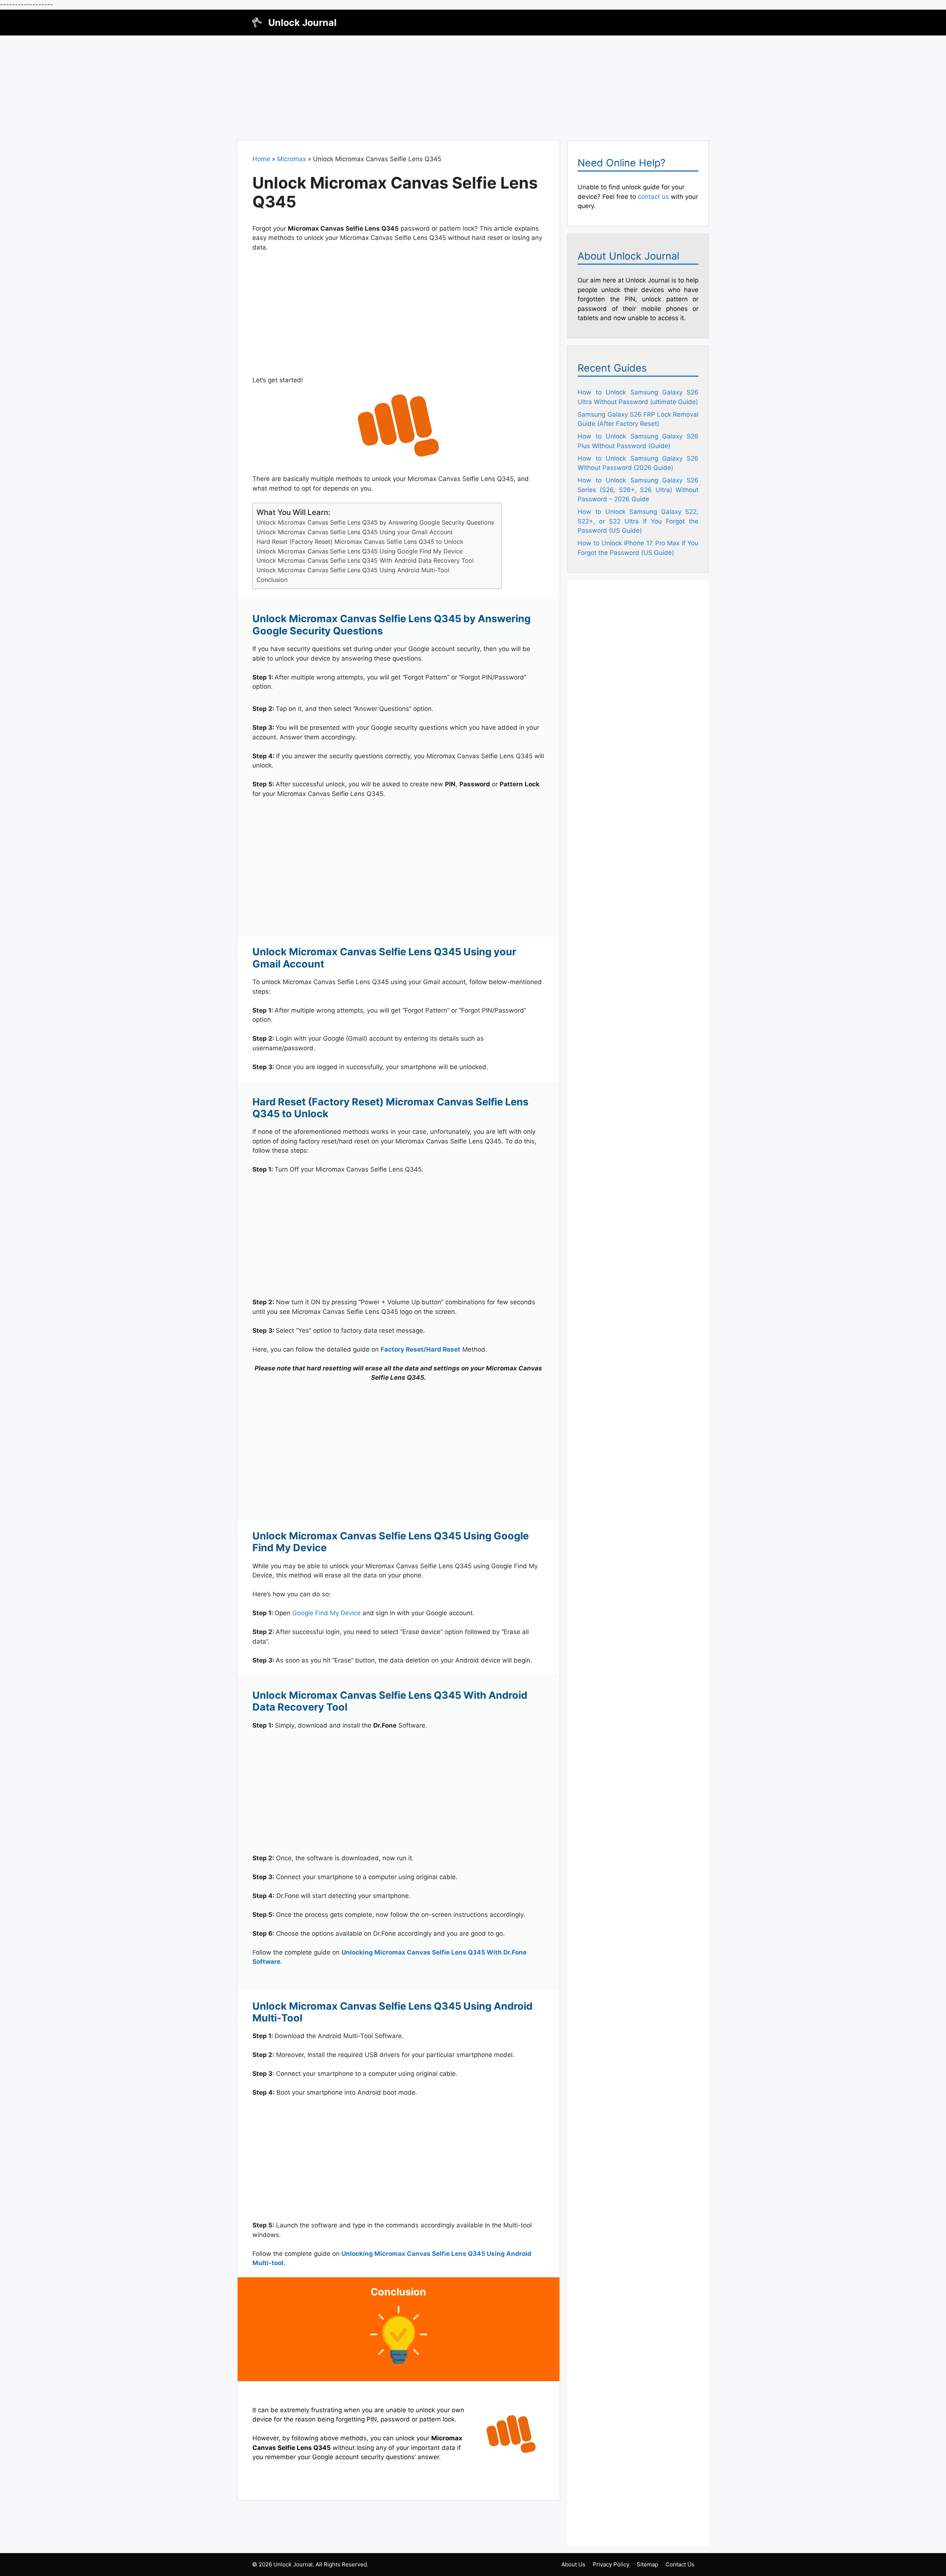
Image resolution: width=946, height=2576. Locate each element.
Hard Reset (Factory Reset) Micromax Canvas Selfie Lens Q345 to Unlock (360, 542)
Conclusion (272, 580)
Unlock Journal (302, 23)
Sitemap (647, 2564)
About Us (573, 2564)
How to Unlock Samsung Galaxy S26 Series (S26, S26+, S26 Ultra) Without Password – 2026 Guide (638, 490)
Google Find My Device (326, 1613)
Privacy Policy (611, 2564)
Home (261, 159)
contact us (653, 197)
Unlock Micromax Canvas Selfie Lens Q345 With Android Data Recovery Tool (365, 560)
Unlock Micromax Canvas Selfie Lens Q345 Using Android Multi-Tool (353, 570)
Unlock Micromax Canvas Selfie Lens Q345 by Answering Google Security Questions (375, 522)
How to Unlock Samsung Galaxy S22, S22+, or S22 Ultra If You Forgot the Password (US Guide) (638, 521)
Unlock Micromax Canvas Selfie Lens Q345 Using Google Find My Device (360, 551)
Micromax (292, 159)
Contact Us (680, 2564)
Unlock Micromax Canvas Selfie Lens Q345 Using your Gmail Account (355, 532)
